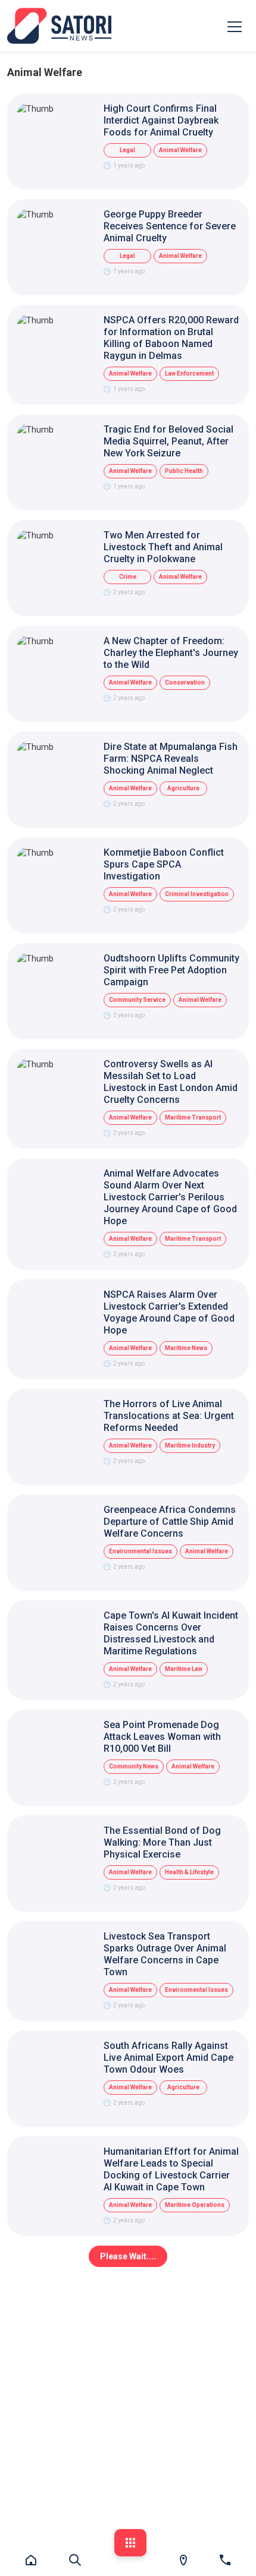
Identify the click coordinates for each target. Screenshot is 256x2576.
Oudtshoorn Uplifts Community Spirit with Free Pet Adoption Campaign (171, 970)
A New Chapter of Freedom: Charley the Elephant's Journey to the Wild (171, 653)
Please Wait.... (128, 2256)
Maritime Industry (190, 1445)
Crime (128, 577)
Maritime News (186, 1348)
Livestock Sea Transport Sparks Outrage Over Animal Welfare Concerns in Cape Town (165, 1954)
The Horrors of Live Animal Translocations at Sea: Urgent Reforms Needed (169, 1416)
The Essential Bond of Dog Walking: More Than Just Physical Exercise (162, 1842)
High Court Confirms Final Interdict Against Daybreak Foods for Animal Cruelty (161, 120)
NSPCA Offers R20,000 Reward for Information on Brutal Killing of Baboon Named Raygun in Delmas (171, 338)
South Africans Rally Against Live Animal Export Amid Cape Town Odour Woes (168, 2058)
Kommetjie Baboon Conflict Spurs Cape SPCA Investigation (164, 864)
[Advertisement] (128, 2401)
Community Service (137, 1000)
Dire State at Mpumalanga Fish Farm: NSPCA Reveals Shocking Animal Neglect (171, 759)
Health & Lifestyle (189, 1872)
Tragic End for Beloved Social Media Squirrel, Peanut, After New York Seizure (168, 441)
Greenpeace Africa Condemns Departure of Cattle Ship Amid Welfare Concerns (170, 1522)
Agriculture (183, 788)
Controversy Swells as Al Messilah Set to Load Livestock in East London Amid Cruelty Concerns (171, 1082)
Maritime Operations (195, 2205)
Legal (127, 150)
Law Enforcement (189, 373)
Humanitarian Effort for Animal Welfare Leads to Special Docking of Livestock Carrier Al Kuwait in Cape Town (171, 2169)
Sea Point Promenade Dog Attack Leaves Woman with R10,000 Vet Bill (162, 1737)
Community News (134, 1766)
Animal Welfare (180, 150)
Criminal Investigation (197, 894)
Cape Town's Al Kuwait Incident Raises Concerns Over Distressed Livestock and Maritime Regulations (171, 1633)
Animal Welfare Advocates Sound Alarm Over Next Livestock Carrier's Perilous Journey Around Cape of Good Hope (170, 1197)
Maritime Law (184, 1669)
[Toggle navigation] (235, 26)
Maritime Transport (193, 1117)
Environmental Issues (141, 1551)
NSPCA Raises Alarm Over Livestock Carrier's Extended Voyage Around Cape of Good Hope (169, 1312)
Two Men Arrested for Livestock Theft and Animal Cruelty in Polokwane (163, 547)
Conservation (185, 682)
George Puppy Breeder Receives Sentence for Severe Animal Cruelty (170, 226)
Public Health (184, 471)
